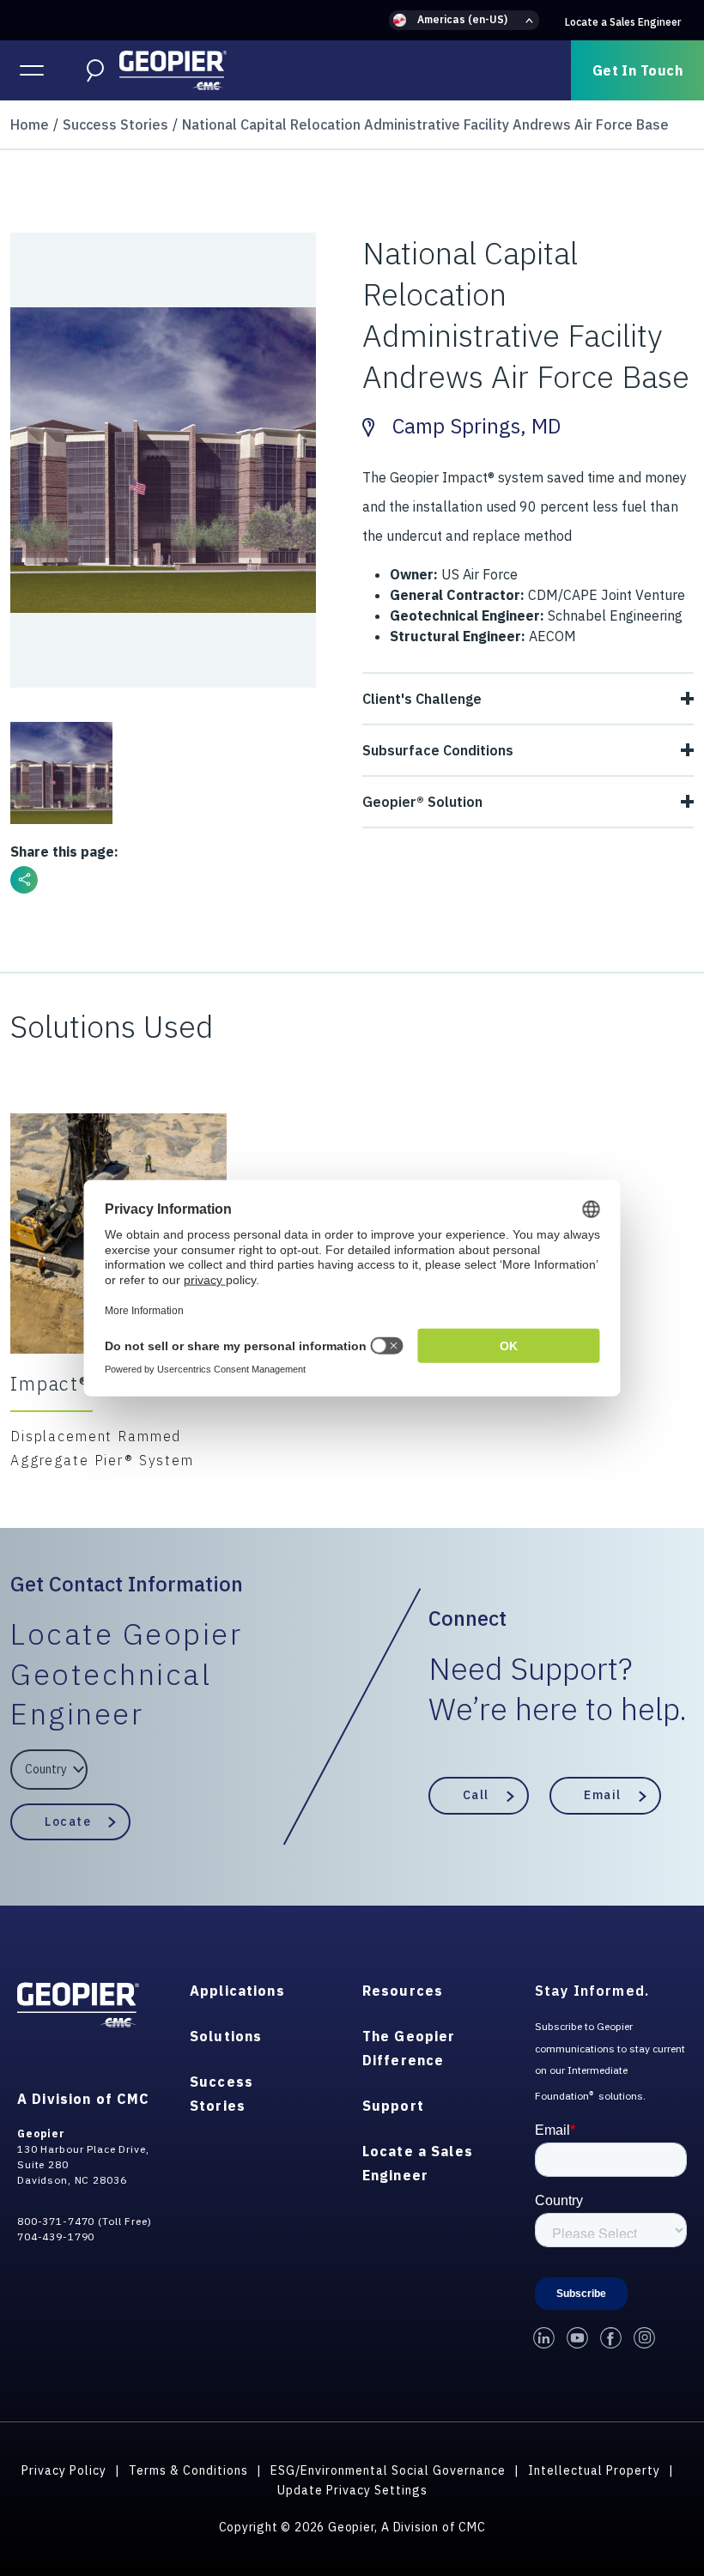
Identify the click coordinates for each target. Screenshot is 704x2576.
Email (603, 1795)
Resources (403, 1991)
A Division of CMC (83, 2099)
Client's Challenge (422, 699)
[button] (464, 20)
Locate (68, 1821)
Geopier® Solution (422, 802)
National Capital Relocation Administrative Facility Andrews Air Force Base (425, 124)
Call (476, 1795)
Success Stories (115, 124)
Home (30, 124)
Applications (237, 1991)
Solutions (226, 2036)
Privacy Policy (64, 2470)
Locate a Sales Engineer (623, 22)
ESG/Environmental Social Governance (388, 2470)
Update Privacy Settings (352, 2490)
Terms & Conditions (188, 2470)
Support (393, 2106)
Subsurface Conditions (438, 750)
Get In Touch (637, 70)
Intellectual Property (594, 2470)
